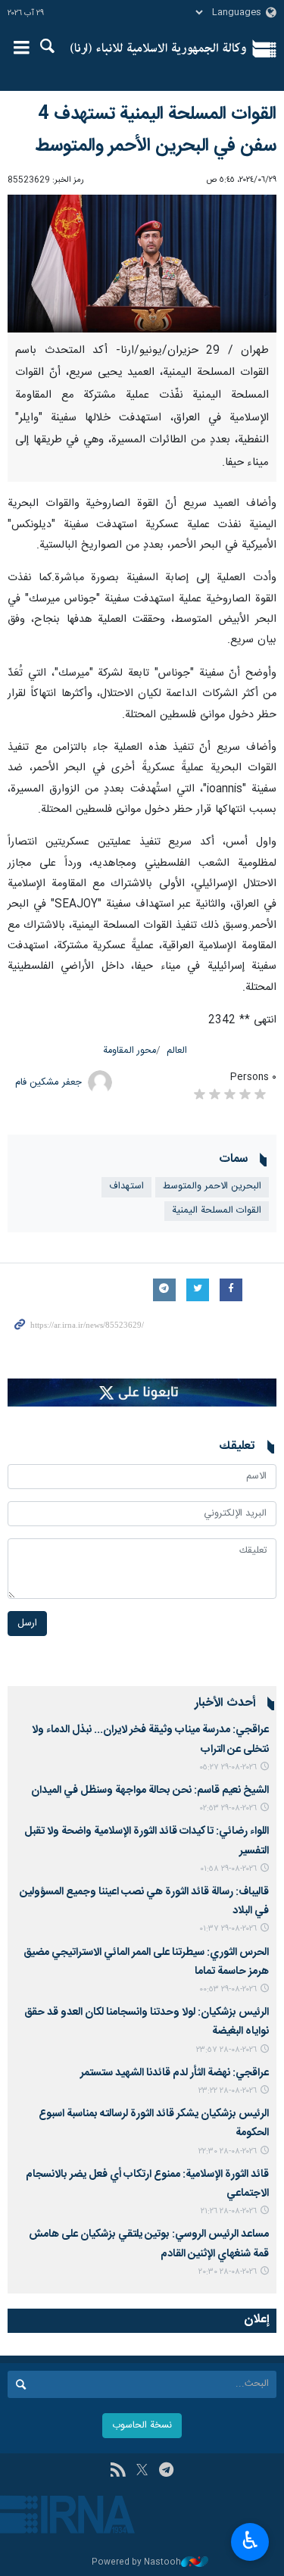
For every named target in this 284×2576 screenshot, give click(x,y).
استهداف (126, 1187)
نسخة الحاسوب (142, 2426)
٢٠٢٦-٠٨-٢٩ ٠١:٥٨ (228, 1869)
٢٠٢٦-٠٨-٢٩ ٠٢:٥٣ (228, 1808)
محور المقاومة (130, 1051)
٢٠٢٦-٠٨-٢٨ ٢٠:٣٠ (228, 2272)
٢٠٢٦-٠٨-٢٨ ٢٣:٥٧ (226, 2050)
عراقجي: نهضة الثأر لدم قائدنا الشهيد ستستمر (175, 2073)
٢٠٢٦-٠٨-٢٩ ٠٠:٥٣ (228, 1989)
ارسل (27, 1624)
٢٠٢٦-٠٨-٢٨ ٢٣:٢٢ (228, 2091)
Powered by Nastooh (136, 2563)
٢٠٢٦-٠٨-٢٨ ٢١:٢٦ (229, 2211)
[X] (142, 2471)
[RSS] (118, 2471)
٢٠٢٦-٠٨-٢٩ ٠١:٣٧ (228, 1929)
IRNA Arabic (159, 49)
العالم (177, 1051)
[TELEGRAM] (166, 2471)
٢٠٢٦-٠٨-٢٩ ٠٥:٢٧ (228, 1767)
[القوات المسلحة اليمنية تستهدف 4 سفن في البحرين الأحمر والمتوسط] (142, 264)
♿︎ (250, 2540)
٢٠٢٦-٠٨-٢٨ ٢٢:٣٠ (228, 2151)
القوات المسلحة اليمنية (217, 1211)
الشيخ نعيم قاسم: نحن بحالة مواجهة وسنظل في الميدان (150, 1791)
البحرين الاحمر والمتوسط (212, 1187)
